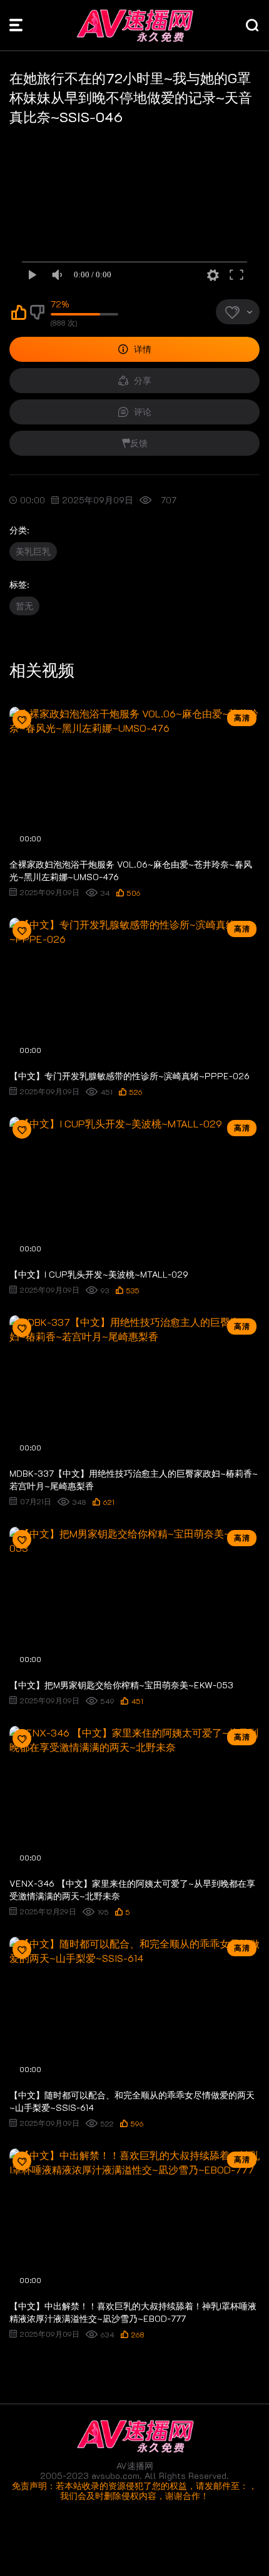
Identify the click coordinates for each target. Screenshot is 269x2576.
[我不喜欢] (38, 315)
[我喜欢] (19, 315)
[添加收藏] (22, 719)
